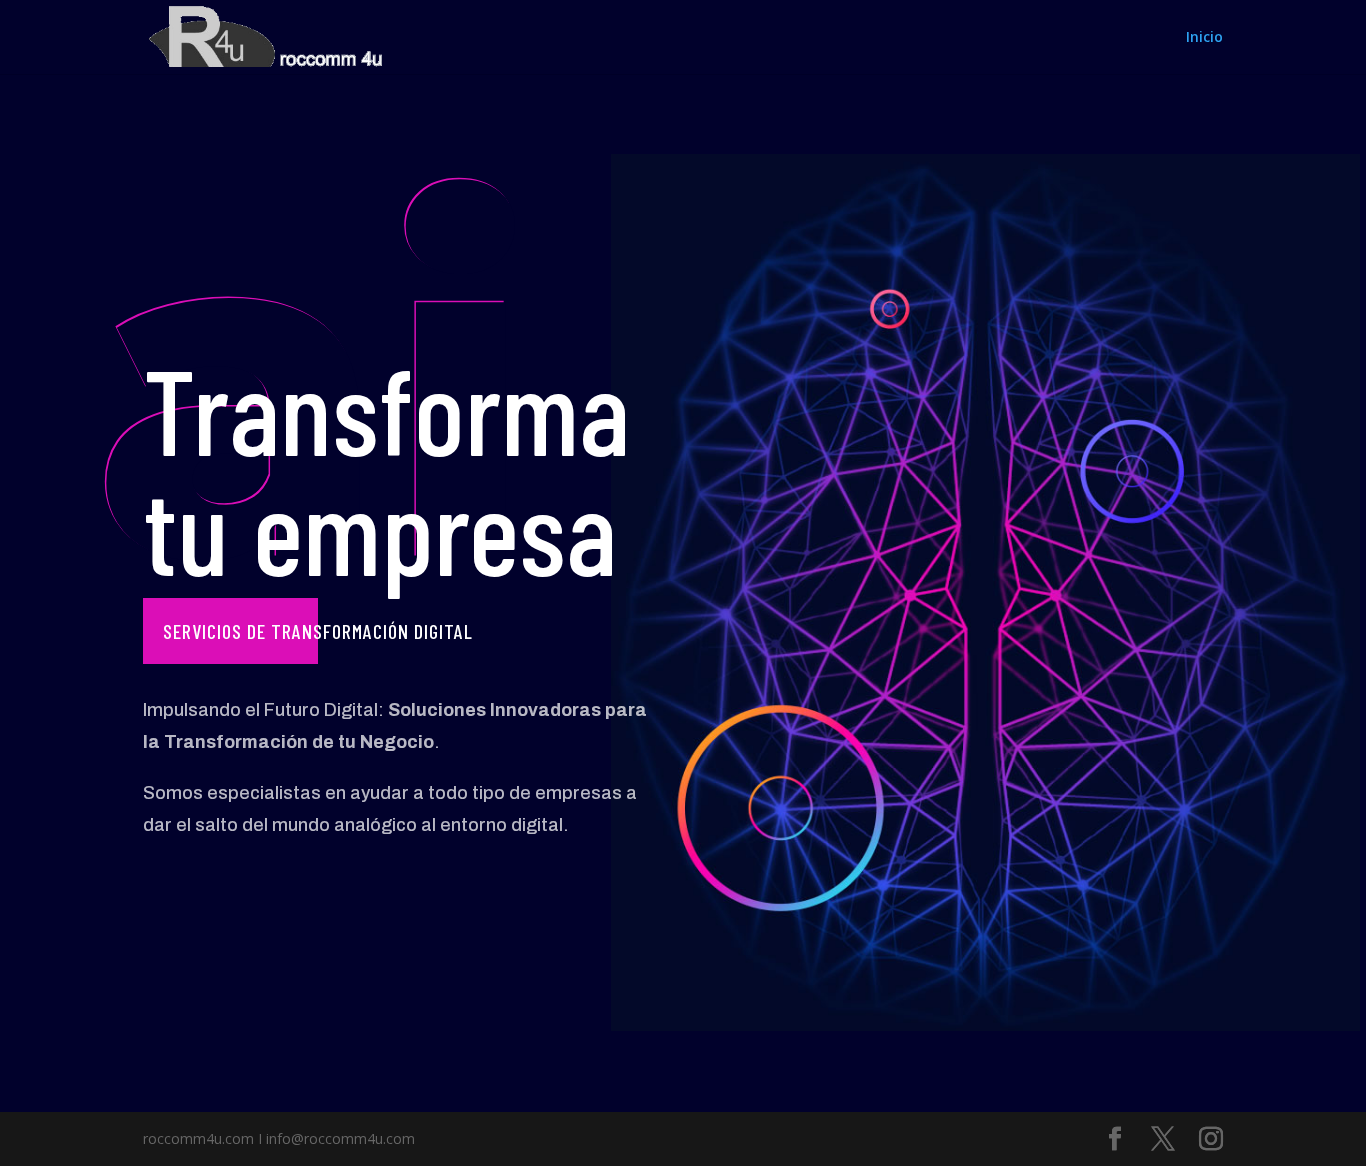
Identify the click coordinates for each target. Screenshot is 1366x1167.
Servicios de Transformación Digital (318, 631)
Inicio (1204, 38)
